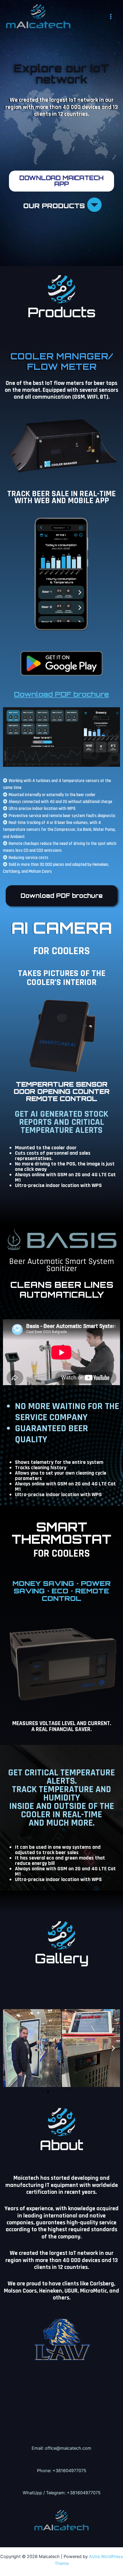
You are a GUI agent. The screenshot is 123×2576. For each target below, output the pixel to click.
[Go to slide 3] (48, 2091)
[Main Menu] (111, 16)
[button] (10, 2048)
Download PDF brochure (61, 694)
